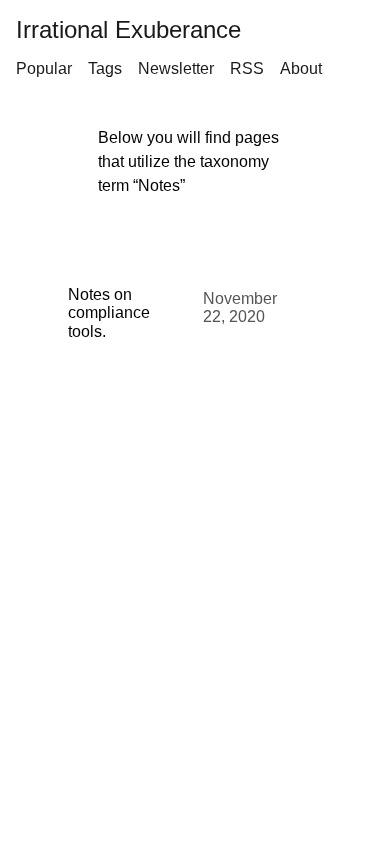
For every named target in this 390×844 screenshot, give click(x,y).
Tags (105, 68)
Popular (44, 68)
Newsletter (176, 68)
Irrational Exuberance (128, 29)
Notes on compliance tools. (109, 313)
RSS (247, 68)
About (301, 68)
